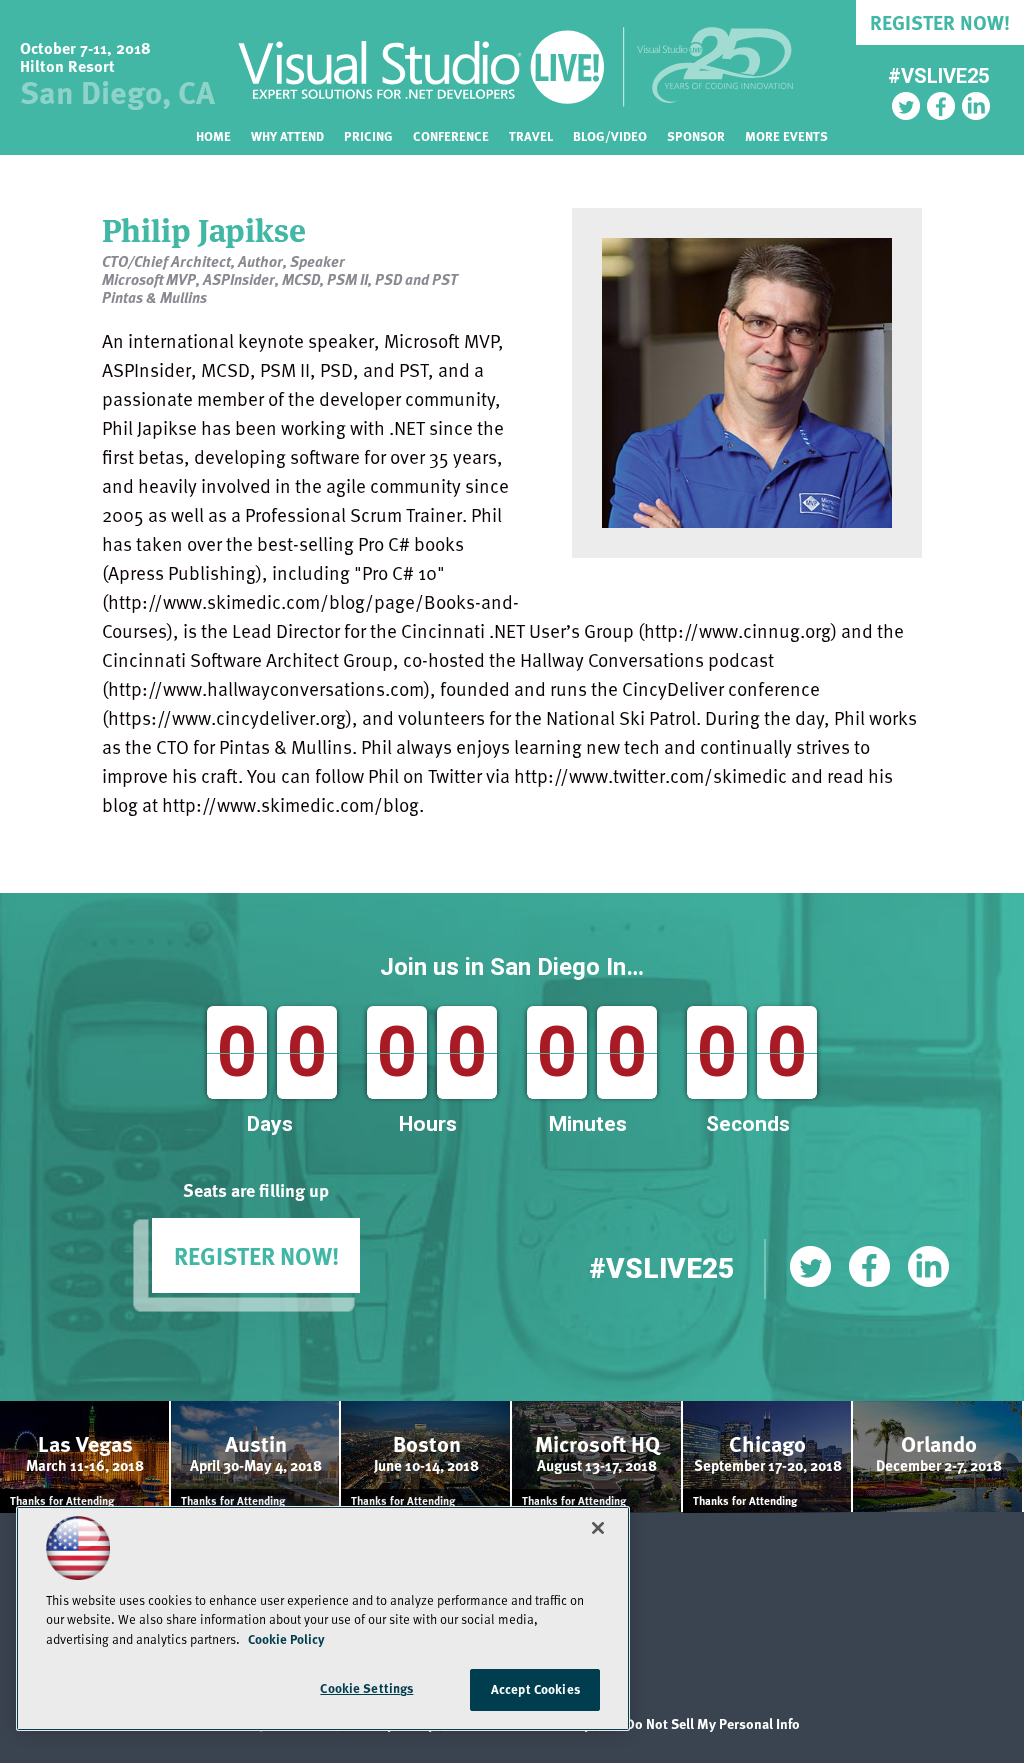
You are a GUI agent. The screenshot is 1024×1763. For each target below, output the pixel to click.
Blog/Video (610, 136)
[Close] (598, 1528)
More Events (786, 136)
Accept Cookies (535, 1689)
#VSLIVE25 (938, 76)
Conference (451, 136)
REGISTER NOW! (256, 1255)
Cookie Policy (286, 1639)
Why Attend (287, 136)
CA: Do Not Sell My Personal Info (701, 1723)
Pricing (368, 136)
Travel (531, 136)
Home (213, 136)
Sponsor (696, 136)
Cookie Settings (366, 1688)
